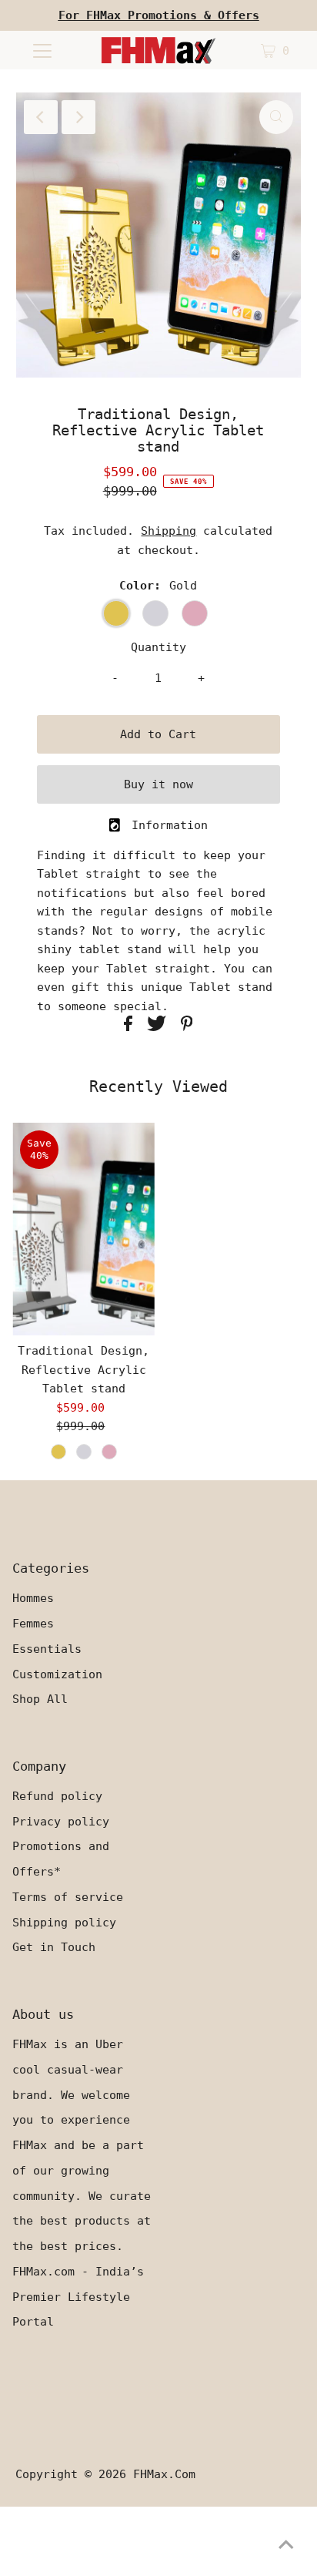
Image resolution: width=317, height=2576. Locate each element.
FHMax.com (164, 2474)
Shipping (169, 531)
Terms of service (68, 1897)
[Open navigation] (42, 50)
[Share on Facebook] (132, 1027)
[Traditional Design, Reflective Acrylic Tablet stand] (83, 1229)
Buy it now (158, 784)
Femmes (33, 1624)
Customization (57, 1674)
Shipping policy (64, 1923)
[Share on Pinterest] (187, 1027)
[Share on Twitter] (160, 1027)
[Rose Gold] (109, 1452)
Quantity (158, 647)
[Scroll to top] (286, 2545)
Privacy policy (61, 1822)
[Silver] (84, 1452)
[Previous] (41, 117)
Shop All (40, 1699)
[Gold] (58, 1452)
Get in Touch (54, 1947)
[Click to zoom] (276, 117)
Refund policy (57, 1796)
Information (170, 825)
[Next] (78, 117)
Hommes (33, 1598)
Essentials (47, 1649)
